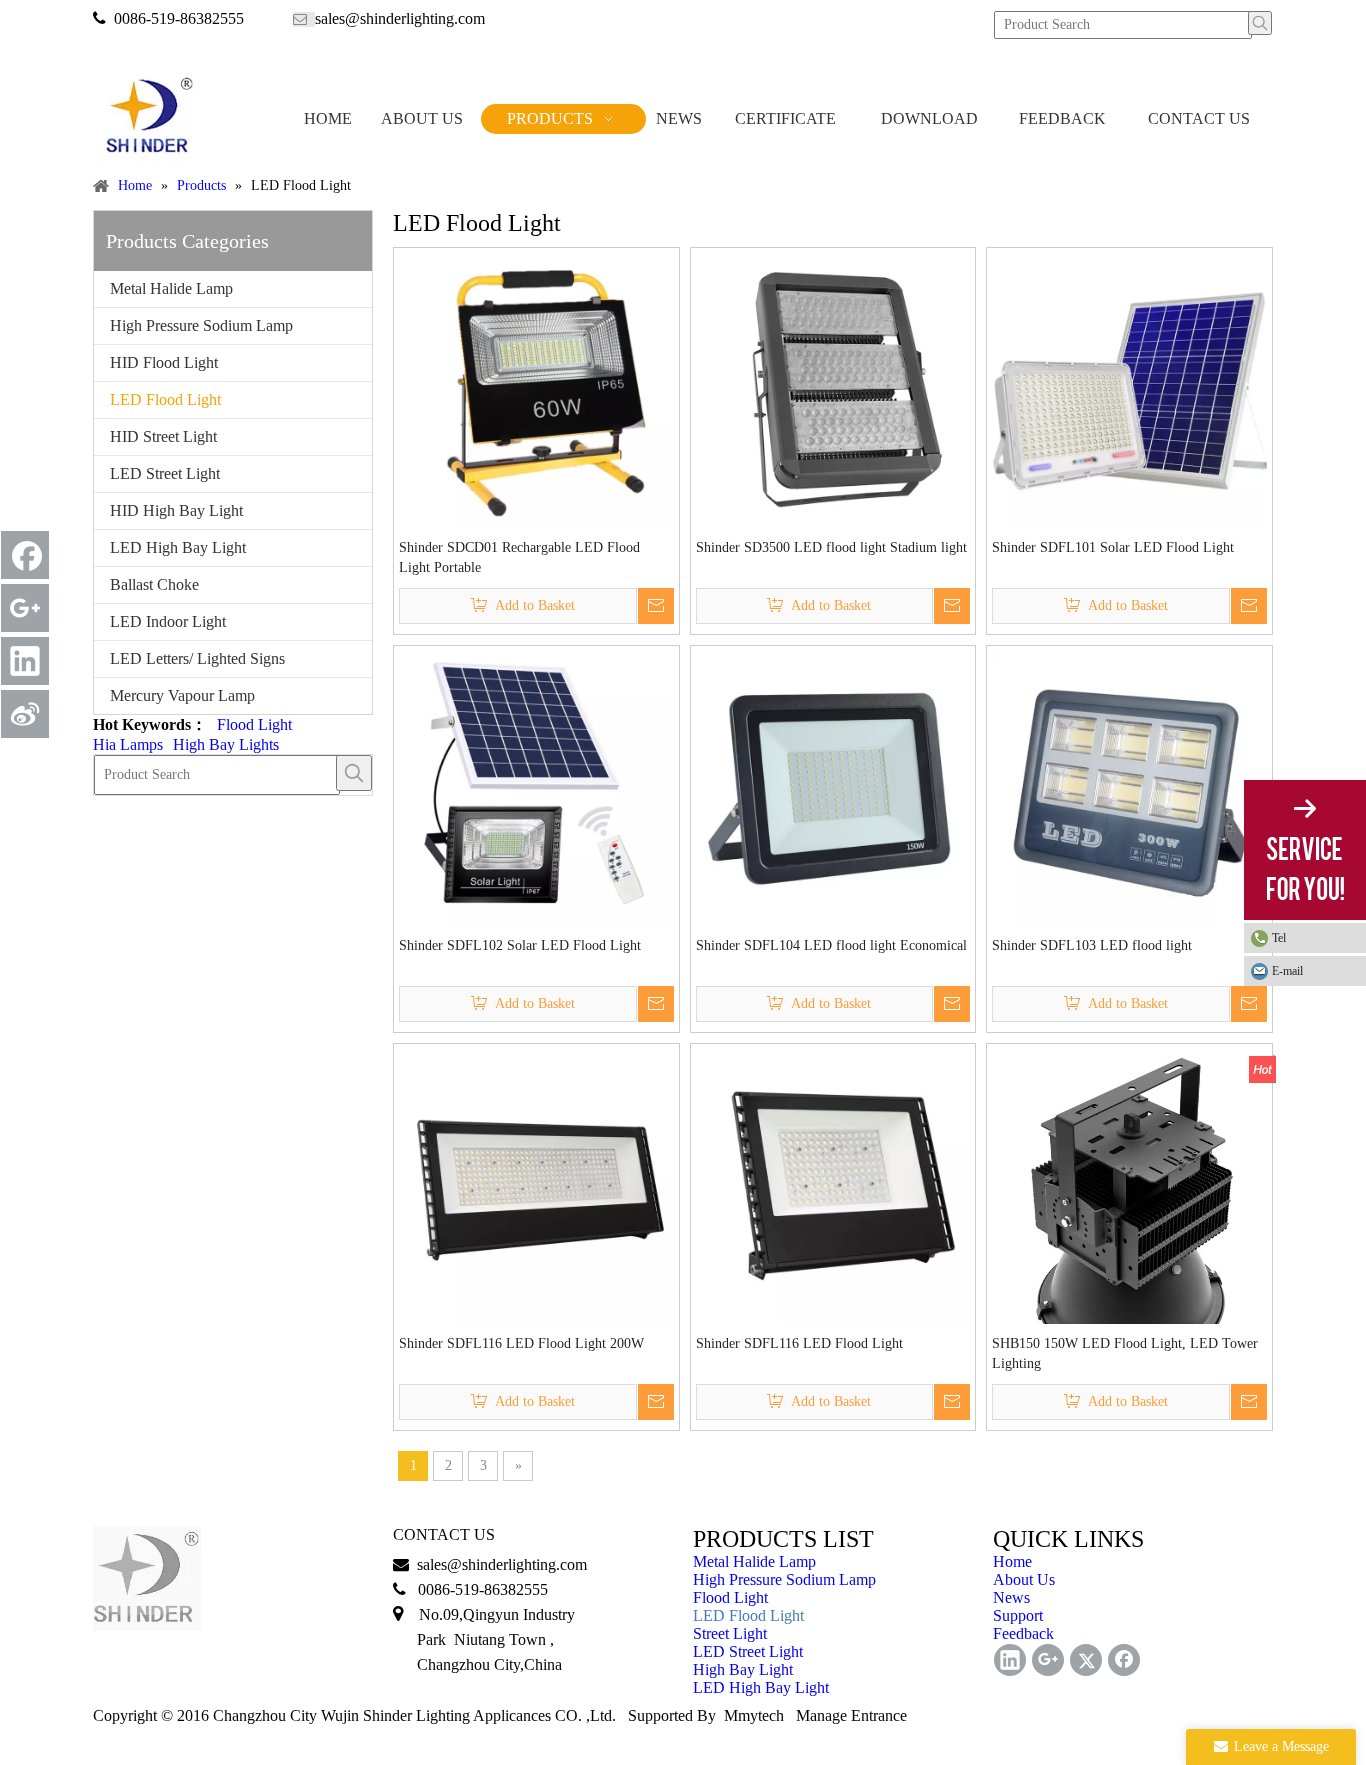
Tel (1279, 938)
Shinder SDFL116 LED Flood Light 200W (521, 1343)
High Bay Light (743, 1669)
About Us (1024, 1579)
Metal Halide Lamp (171, 288)
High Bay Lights (226, 744)
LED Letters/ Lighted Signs (197, 658)
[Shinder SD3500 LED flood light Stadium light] (833, 388)
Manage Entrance (851, 1715)
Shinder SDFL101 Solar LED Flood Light (1113, 547)
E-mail (1287, 971)
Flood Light (254, 724)
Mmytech (754, 1715)
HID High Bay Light (176, 510)
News (1011, 1597)
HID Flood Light (164, 362)
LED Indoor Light (168, 621)
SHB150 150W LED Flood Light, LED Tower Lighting (1125, 1353)
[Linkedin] (25, 661)
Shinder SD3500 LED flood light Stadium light (831, 547)
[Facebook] (25, 555)
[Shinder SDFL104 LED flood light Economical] (833, 786)
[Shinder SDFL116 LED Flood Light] (833, 1185)
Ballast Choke (154, 584)
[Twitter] (1086, 1660)
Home (1012, 1561)
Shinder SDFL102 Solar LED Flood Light (520, 945)
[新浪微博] (25, 714)
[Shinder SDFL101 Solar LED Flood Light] (1129, 388)
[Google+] (25, 608)
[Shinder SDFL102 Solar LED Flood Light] (536, 786)
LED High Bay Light (178, 547)
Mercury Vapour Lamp (182, 695)
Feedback (1023, 1633)
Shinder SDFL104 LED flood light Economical (831, 945)
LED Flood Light (165, 399)
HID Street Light (163, 436)
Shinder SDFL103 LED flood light (1092, 945)
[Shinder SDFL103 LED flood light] (1129, 786)
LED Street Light (165, 473)
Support (1018, 1615)
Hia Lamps (128, 744)
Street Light (730, 1633)
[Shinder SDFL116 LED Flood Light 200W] (536, 1184)
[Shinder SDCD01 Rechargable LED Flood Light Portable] (536, 388)
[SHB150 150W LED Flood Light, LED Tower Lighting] (1129, 1209)
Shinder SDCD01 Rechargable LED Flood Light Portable (519, 557)
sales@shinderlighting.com (400, 18)
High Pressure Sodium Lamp (201, 325)
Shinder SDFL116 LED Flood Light (799, 1343)
